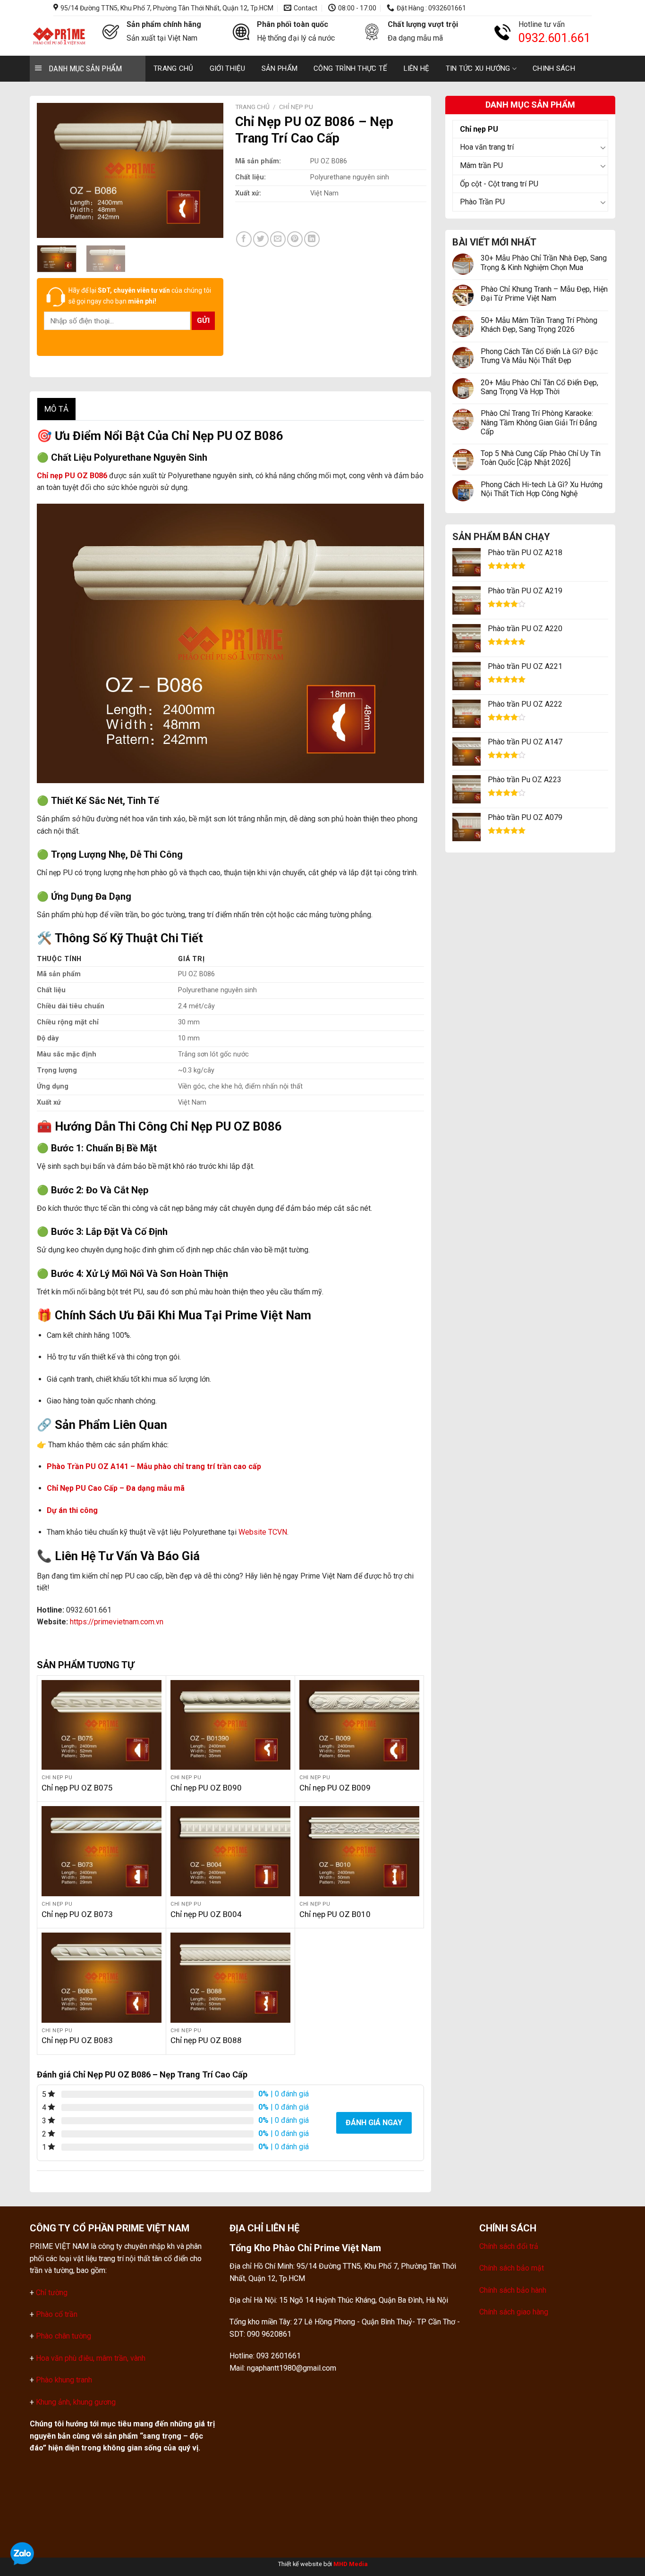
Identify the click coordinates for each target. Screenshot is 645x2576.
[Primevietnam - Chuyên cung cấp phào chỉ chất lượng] (59, 36)
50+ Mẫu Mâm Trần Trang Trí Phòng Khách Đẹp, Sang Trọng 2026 (539, 325)
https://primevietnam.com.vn (117, 1622)
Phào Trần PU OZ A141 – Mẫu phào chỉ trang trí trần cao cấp (154, 1466)
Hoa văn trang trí (487, 147)
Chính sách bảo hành (513, 2290)
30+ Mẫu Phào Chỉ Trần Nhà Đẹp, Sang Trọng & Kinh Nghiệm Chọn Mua (544, 262)
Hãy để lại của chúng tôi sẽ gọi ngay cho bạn (140, 296)
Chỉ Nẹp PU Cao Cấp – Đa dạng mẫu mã (116, 1488)
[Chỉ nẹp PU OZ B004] (230, 1851)
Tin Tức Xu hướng (478, 68)
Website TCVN (263, 1532)
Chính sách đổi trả (509, 2246)
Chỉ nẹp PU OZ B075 (77, 1788)
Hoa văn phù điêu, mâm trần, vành (90, 2358)
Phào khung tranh (64, 2380)
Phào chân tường (64, 2336)
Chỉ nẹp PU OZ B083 (77, 2040)
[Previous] (52, 170)
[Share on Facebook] (244, 239)
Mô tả (56, 409)
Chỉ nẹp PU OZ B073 (77, 1914)
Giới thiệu (228, 68)
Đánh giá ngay (374, 2123)
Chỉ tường (52, 2293)
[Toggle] (604, 147)
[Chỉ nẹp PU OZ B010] (359, 1851)
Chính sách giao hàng (514, 2312)
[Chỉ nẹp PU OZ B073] (102, 1851)
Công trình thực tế (350, 68)
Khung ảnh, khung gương (76, 2402)
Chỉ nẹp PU (479, 129)
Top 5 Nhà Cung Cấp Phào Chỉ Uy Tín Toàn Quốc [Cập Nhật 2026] (541, 458)
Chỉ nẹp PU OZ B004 (206, 1914)
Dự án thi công (73, 1510)
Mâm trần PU (481, 165)
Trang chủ (174, 68)
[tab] (56, 409)
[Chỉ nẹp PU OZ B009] (359, 1725)
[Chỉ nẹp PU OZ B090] (230, 1725)
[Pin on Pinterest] (295, 239)
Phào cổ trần (57, 2314)
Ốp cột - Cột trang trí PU (499, 184)
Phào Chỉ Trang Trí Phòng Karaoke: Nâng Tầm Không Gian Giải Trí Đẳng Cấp (539, 422)
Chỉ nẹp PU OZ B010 (335, 1914)
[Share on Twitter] (261, 239)
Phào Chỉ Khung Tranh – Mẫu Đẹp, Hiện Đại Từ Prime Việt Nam (544, 294)
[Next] (208, 170)
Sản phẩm (280, 68)
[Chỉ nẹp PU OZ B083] (102, 1977)
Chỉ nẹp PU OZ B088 (206, 2040)
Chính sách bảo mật (512, 2268)
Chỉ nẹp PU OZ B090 (206, 1788)
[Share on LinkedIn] (312, 239)
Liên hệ (417, 68)
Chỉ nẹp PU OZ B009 (335, 1788)
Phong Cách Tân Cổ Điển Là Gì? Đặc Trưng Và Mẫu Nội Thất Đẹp (539, 356)
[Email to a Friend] (278, 239)
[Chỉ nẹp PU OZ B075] (102, 1725)
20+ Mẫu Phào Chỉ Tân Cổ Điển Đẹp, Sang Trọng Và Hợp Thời (539, 387)
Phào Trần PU (482, 202)
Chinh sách (554, 68)
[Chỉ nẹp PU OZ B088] (230, 1977)
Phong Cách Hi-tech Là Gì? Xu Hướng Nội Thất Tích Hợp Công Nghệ (542, 489)
